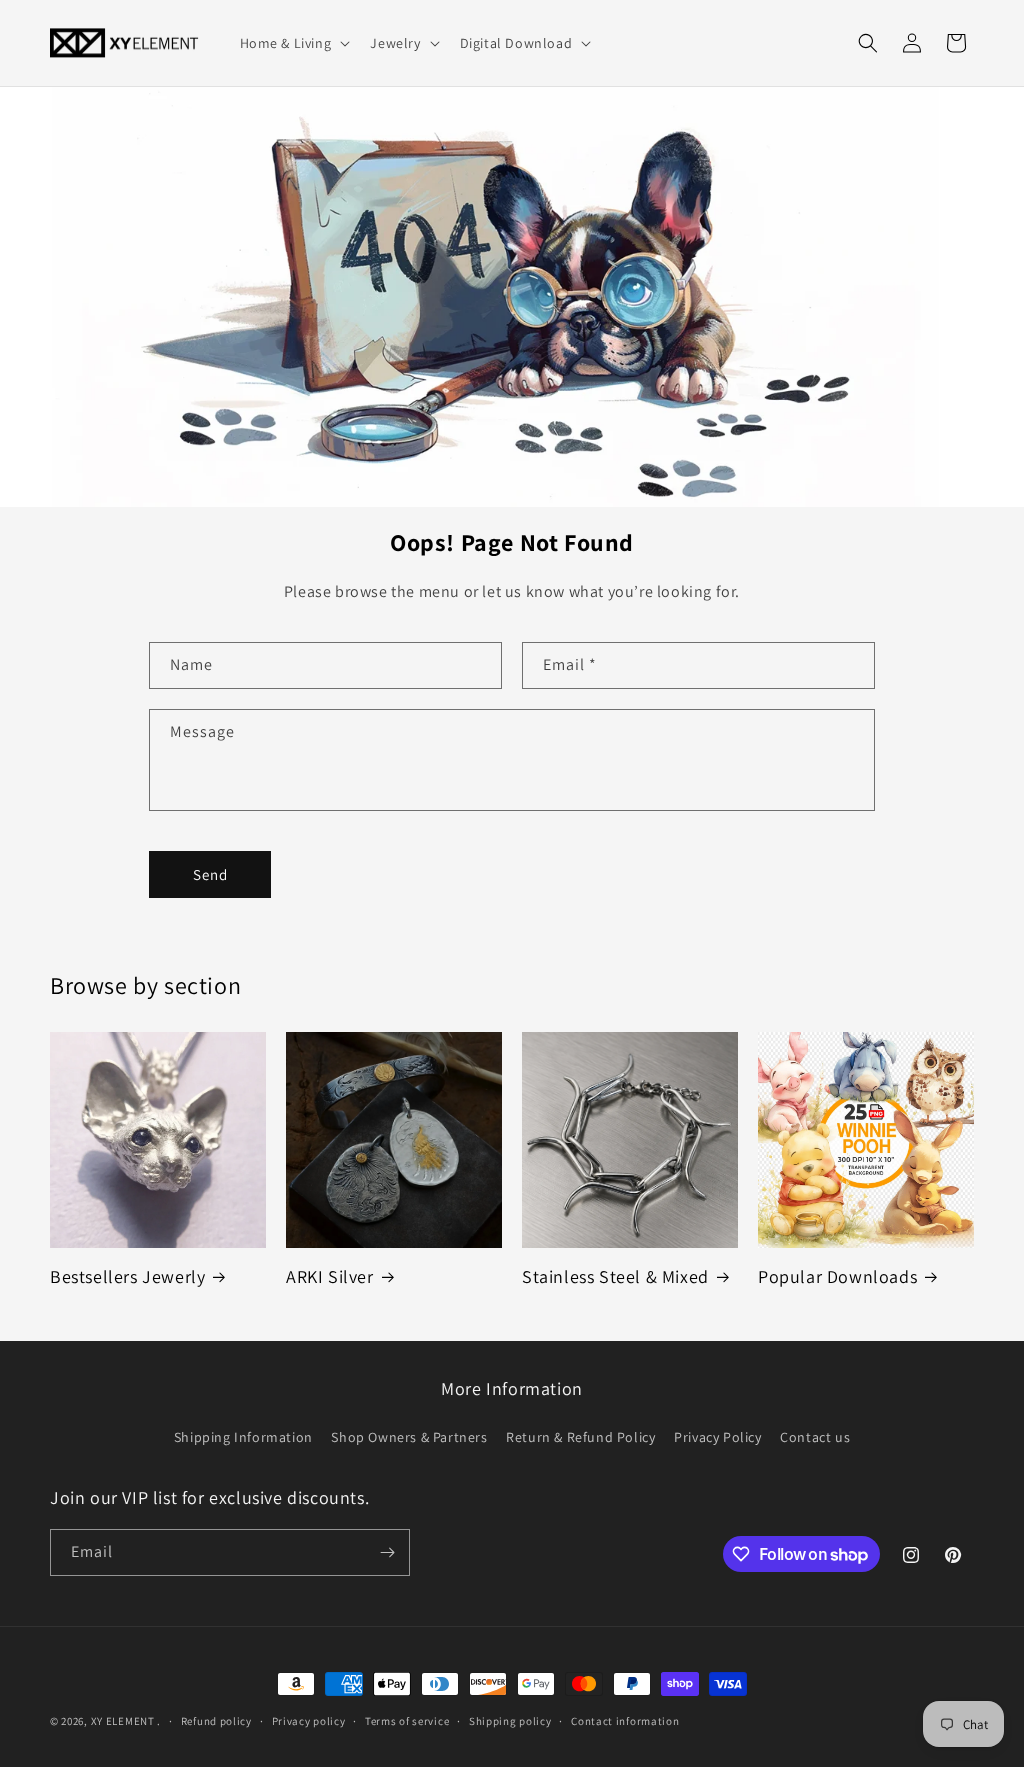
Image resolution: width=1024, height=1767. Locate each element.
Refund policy (216, 1721)
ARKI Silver (330, 1276)
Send (210, 874)
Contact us (815, 1437)
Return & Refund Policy (580, 1437)
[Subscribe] (387, 1552)
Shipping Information (243, 1437)
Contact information (625, 1721)
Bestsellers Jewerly (127, 1276)
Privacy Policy (717, 1437)
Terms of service (407, 1721)
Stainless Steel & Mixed (615, 1276)
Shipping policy (510, 1721)
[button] (293, 43)
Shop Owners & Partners (409, 1437)
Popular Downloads (837, 1276)
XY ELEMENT (123, 1721)
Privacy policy (309, 1721)
